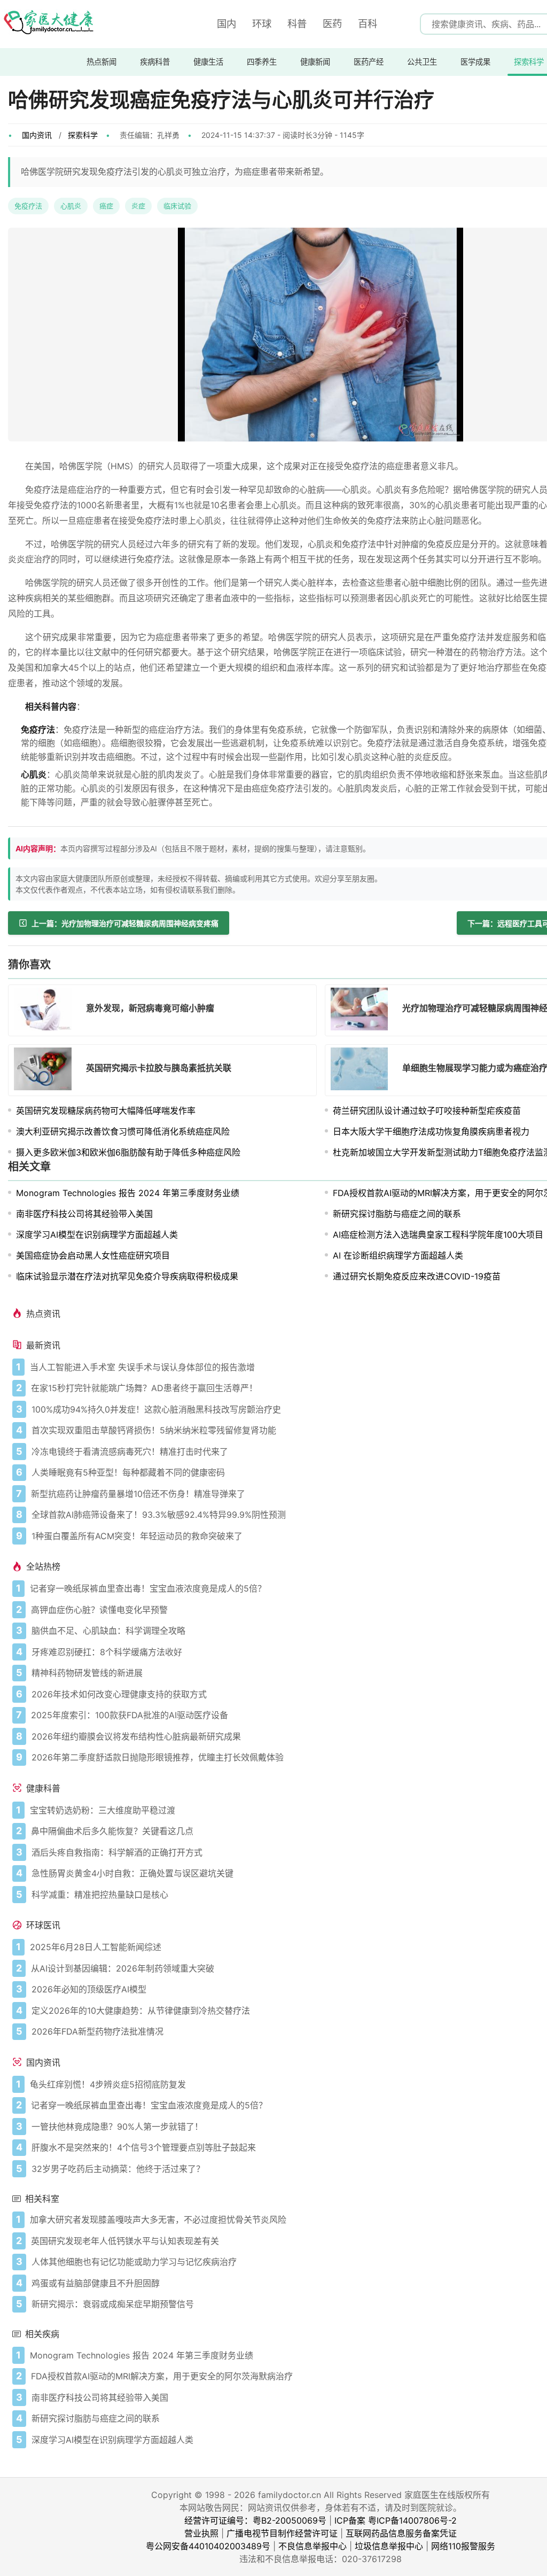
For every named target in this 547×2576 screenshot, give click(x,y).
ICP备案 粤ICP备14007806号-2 (396, 2520)
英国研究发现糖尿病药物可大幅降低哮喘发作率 (106, 1111)
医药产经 (369, 62)
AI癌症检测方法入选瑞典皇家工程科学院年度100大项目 (438, 1235)
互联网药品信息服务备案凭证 (401, 2533)
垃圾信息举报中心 (389, 2546)
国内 (226, 24)
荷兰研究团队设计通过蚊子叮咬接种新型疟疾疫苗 (427, 1111)
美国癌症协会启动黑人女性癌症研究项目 (93, 1255)
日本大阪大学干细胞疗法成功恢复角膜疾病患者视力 (431, 1131)
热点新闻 (101, 62)
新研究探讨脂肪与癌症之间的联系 (397, 1214)
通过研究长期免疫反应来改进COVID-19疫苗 (417, 1276)
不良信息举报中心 (312, 2546)
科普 (297, 24)
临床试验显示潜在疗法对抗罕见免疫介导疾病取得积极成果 (127, 1276)
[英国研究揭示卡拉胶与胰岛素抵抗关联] (46, 1070)
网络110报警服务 (463, 2546)
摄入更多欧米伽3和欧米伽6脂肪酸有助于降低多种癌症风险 (128, 1152)
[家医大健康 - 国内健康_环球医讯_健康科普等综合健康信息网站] (48, 24)
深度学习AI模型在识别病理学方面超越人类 (97, 1235)
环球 (262, 24)
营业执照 (201, 2533)
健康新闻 (315, 62)
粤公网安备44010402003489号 (208, 2546)
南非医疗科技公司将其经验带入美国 (84, 1214)
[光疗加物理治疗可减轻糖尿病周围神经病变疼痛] (363, 1011)
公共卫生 (422, 62)
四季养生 (262, 62)
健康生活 (208, 62)
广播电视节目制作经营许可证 (282, 2533)
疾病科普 (155, 62)
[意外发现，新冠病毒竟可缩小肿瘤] (46, 1011)
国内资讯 (37, 135)
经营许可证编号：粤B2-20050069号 (255, 2520)
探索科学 (83, 135)
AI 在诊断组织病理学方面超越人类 (398, 1255)
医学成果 (475, 62)
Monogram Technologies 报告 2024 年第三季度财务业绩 (128, 1193)
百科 (368, 24)
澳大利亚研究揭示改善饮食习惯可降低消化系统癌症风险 (123, 1131)
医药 (332, 24)
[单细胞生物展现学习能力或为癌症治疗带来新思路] (363, 1070)
